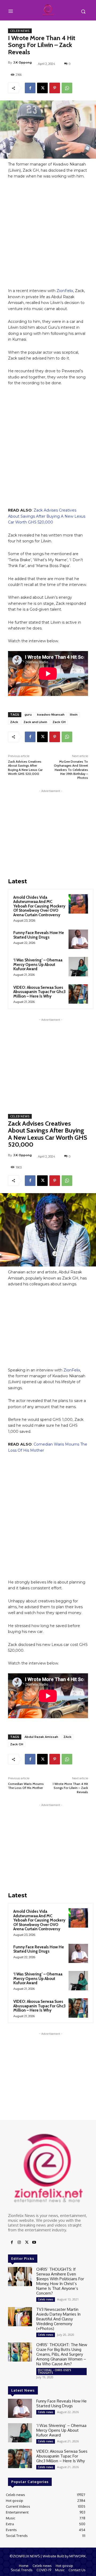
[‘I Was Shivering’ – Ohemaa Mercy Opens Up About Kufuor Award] (78, 967)
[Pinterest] (55, 88)
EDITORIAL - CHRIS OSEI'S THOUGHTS (55, 2371)
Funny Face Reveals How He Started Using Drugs (39, 935)
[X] (42, 88)
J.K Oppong (23, 62)
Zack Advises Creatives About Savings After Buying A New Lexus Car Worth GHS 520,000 (47, 516)
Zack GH (59, 722)
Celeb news (20, 31)
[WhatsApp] (67, 88)
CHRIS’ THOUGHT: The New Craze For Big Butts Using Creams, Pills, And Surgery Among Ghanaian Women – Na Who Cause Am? (62, 2354)
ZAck (14, 722)
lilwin (74, 715)
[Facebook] (30, 88)
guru (28, 715)
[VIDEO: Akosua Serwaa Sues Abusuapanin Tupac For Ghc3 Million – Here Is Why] (78, 994)
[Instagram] (19, 2243)
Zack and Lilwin (35, 722)
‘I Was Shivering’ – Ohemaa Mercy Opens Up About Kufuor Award (38, 964)
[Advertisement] (48, 236)
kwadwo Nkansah (51, 715)
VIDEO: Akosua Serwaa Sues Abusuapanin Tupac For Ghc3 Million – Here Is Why (39, 992)
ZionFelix (65, 291)
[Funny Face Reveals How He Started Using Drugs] (78, 939)
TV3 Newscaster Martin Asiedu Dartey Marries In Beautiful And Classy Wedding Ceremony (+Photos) (58, 2319)
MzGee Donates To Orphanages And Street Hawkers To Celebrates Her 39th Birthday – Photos (71, 770)
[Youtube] (34, 2243)
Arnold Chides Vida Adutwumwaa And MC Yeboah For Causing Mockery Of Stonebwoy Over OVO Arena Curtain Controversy (39, 906)
